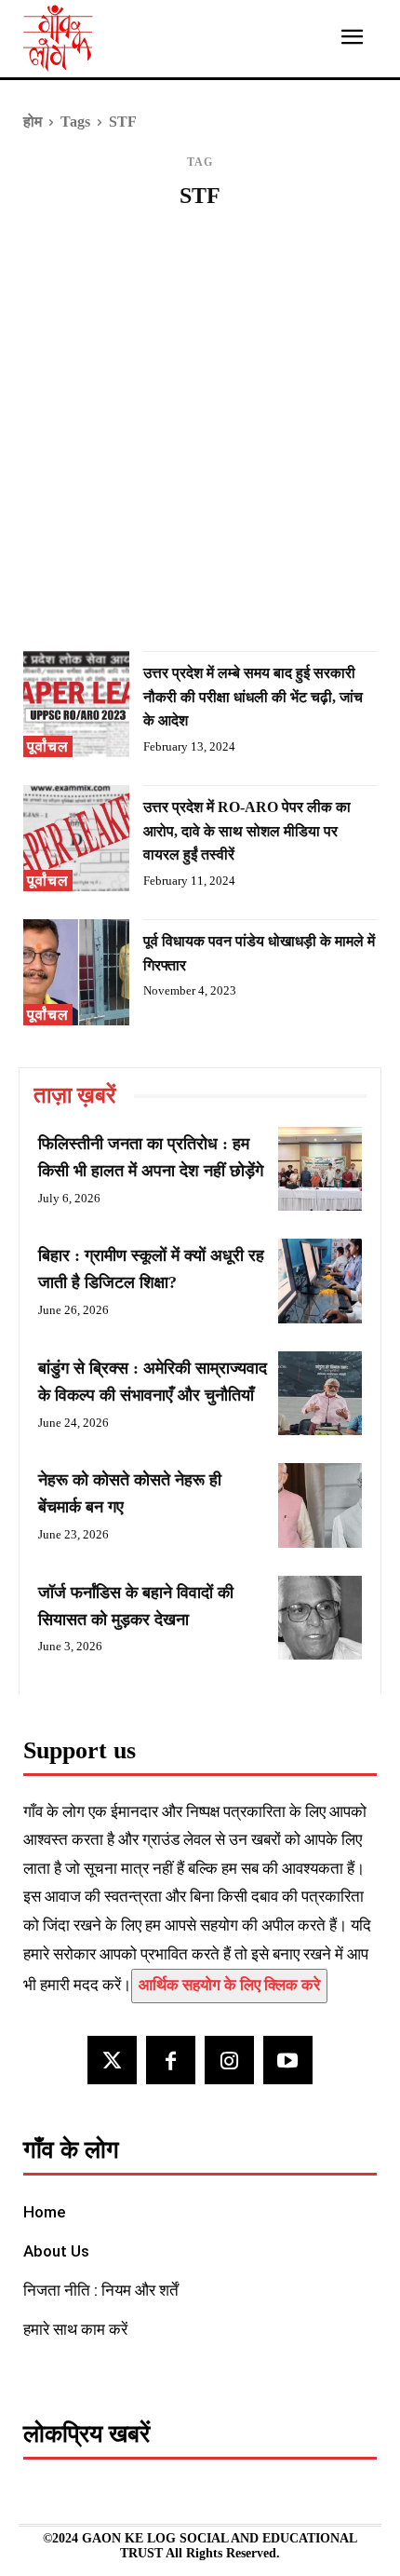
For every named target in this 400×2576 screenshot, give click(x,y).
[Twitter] (112, 2061)
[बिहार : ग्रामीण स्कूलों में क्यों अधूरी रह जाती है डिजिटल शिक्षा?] (320, 1281)
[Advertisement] (200, 437)
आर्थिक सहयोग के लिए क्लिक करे (229, 1985)
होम (33, 122)
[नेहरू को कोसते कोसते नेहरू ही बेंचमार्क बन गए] (320, 1505)
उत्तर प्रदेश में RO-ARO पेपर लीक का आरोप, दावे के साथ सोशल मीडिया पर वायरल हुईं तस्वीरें (247, 831)
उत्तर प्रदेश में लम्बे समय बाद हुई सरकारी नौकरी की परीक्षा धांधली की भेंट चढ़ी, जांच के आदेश (253, 697)
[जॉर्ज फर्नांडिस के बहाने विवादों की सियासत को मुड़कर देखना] (320, 1618)
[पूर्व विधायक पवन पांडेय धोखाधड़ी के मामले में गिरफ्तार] (76, 972)
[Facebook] (171, 2061)
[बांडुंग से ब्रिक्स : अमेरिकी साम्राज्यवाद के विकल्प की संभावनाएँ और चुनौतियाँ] (320, 1393)
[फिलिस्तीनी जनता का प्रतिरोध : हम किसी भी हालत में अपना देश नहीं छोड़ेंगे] (320, 1169)
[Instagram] (229, 2061)
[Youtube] (288, 2061)
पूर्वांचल (48, 746)
